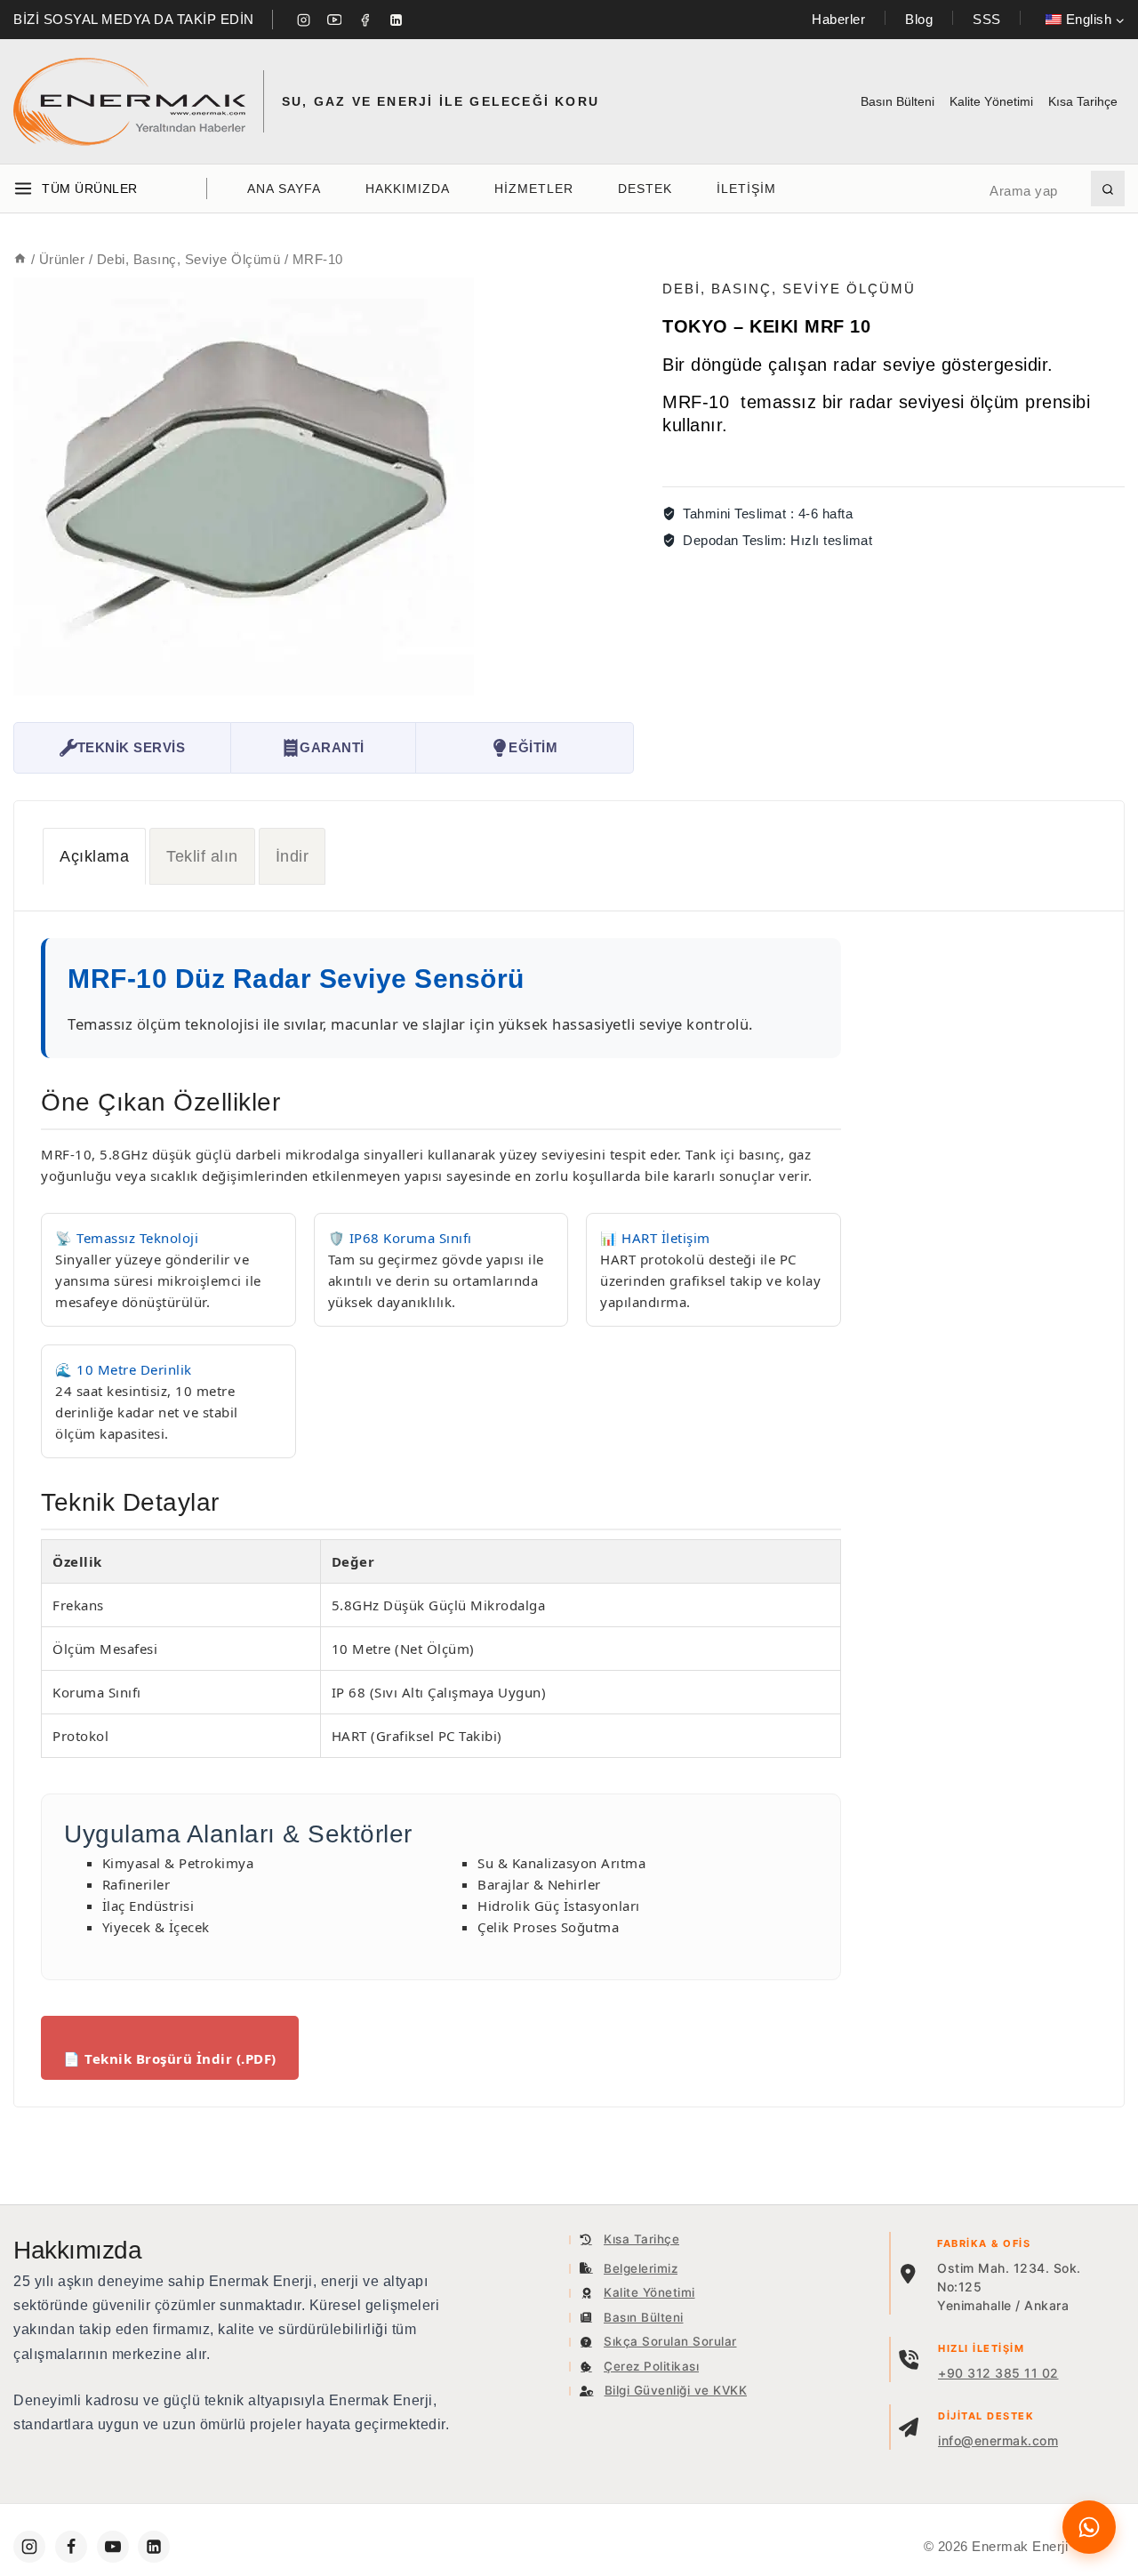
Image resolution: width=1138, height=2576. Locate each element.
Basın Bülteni (898, 101)
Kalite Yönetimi (991, 101)
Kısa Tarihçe (1083, 101)
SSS (987, 19)
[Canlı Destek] (1089, 2527)
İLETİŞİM (746, 189)
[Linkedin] (396, 20)
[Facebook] (365, 20)
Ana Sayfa (284, 189)
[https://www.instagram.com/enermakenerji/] (29, 2547)
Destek (645, 189)
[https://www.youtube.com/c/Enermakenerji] (113, 2547)
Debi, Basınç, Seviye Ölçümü (789, 289)
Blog (919, 19)
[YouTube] (334, 20)
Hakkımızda (408, 189)
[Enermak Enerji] (129, 102)
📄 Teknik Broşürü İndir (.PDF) (170, 2058)
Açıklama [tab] (94, 856)
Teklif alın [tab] (202, 856)
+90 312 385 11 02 (998, 2373)
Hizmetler (534, 189)
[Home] (20, 259)
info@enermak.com (998, 2440)
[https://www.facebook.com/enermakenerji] (71, 2547)
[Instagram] (304, 20)
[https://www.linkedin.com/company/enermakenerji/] (154, 2547)
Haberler (838, 19)
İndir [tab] (293, 856)
